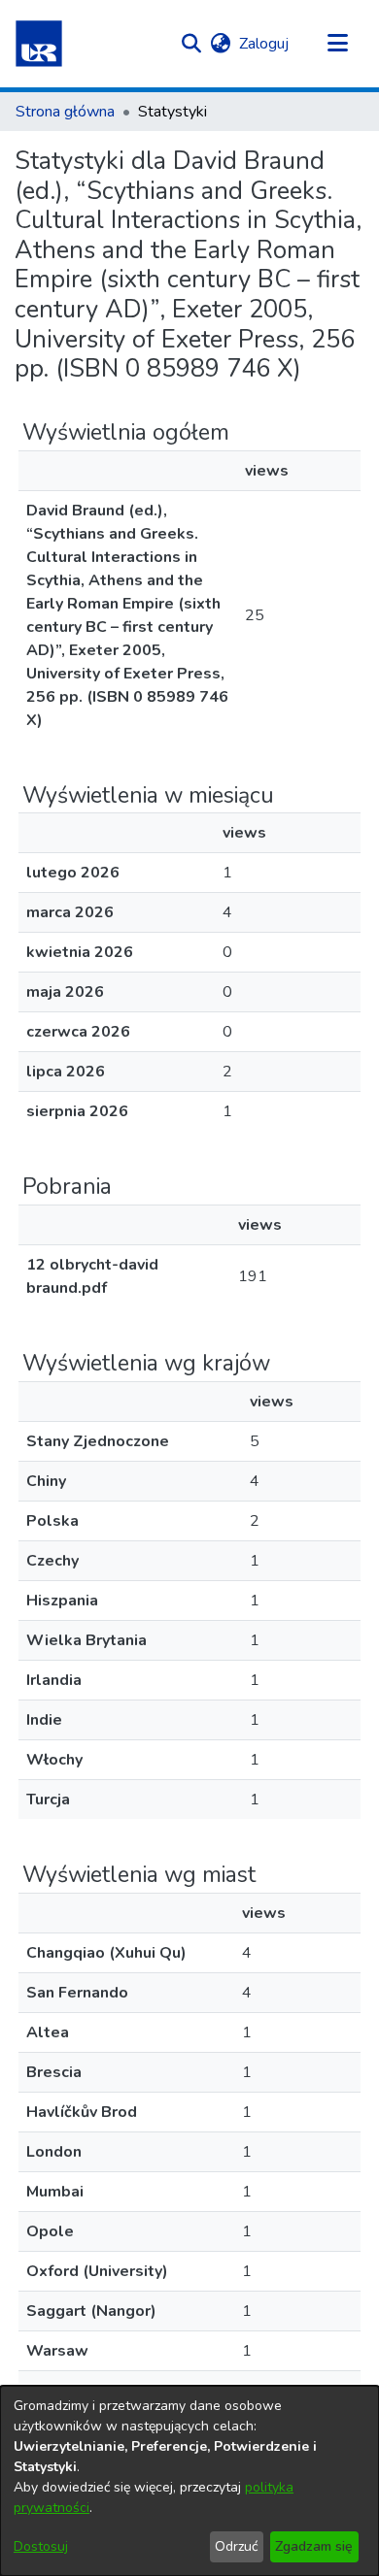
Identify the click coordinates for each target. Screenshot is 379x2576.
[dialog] (189, 2481)
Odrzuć (236, 2546)
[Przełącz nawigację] (337, 44)
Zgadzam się (314, 2546)
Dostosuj (41, 2546)
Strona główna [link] (65, 112)
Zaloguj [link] (265, 44)
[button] (39, 44)
